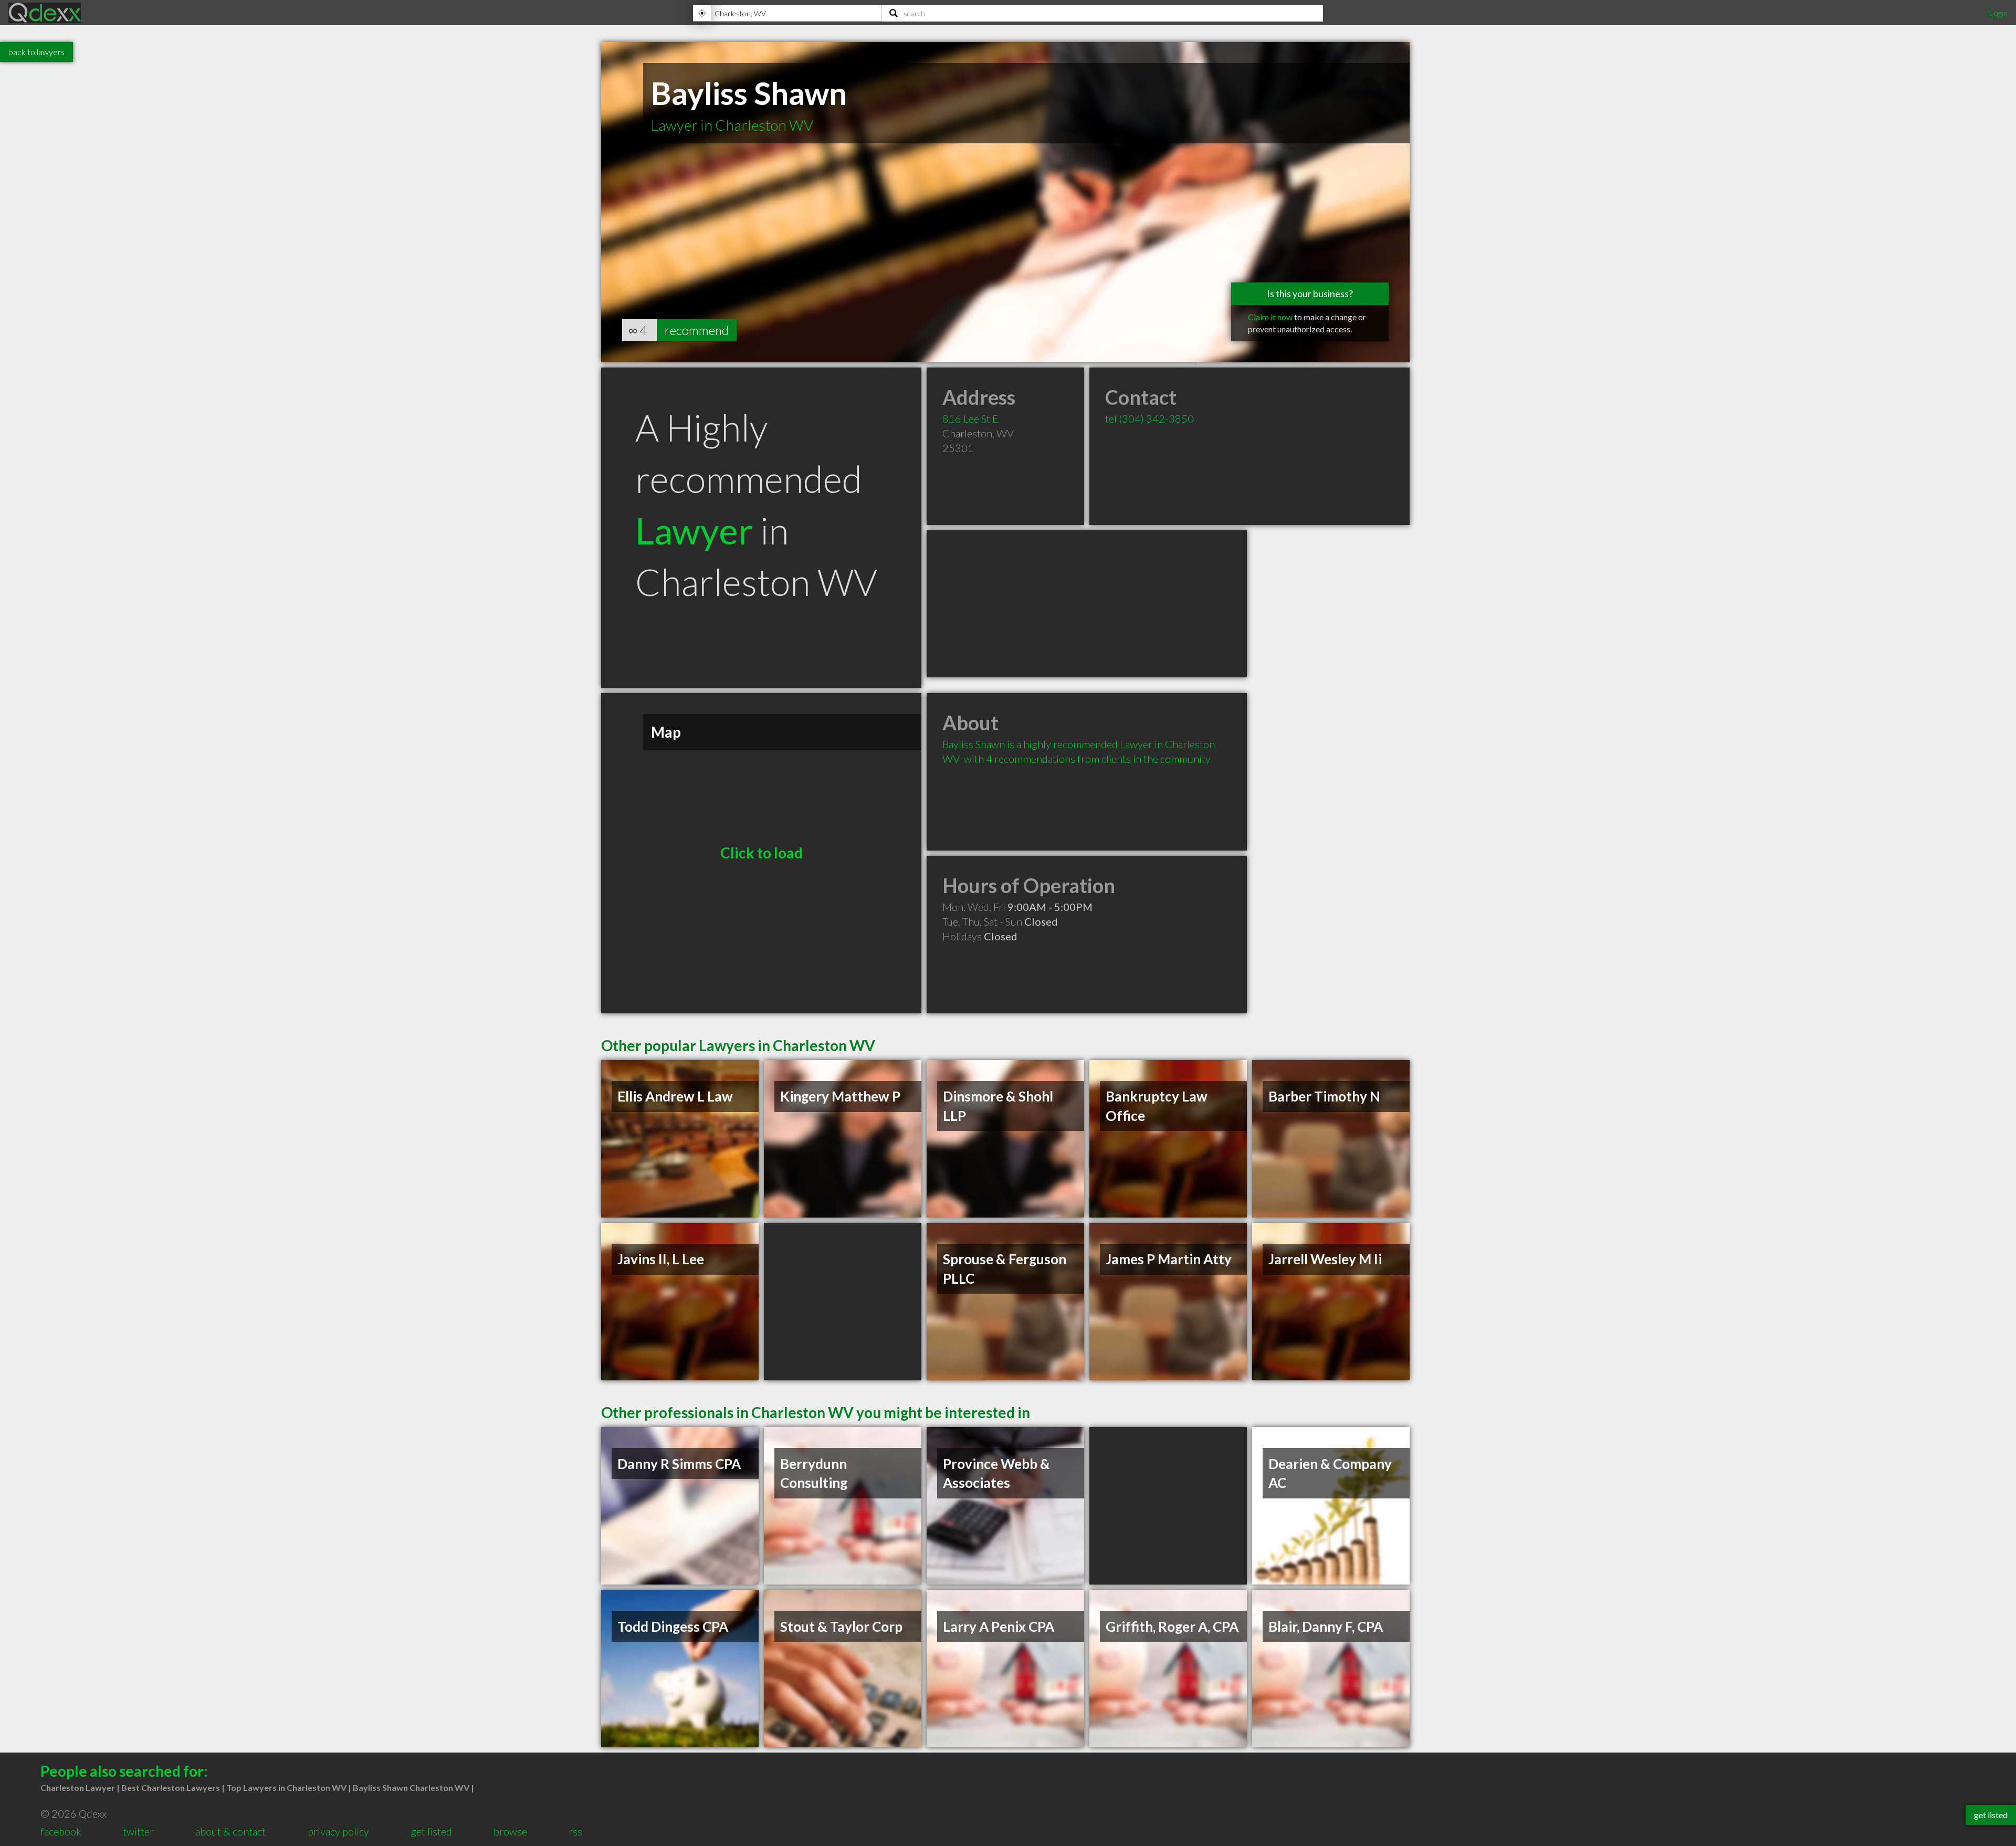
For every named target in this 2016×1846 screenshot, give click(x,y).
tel (1149, 418)
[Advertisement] (1087, 604)
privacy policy (338, 1831)
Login (1998, 13)
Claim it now (1270, 317)
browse (510, 1831)
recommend (697, 330)
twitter (138, 1831)
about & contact (230, 1831)
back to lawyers (36, 52)
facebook (61, 1831)
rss (575, 1831)
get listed (431, 1831)
